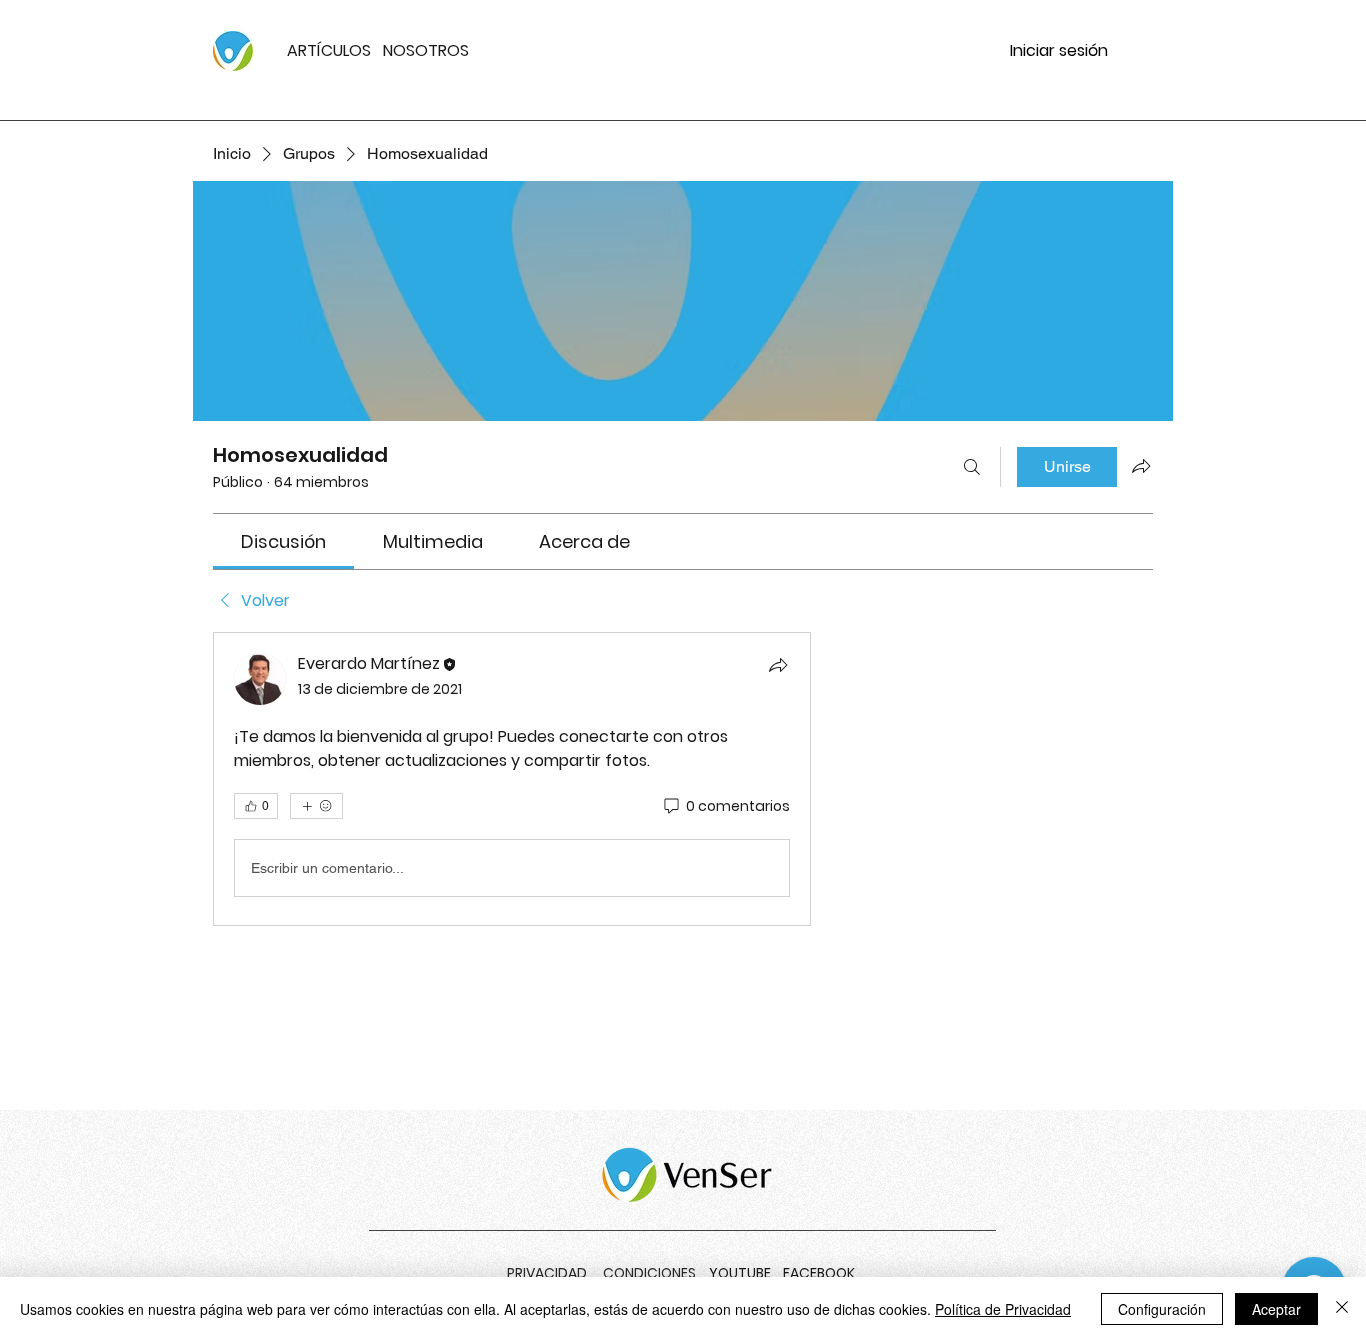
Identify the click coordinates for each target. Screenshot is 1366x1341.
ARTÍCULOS (329, 50)
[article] (512, 779)
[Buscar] (972, 467)
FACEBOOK (819, 1273)
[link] (283, 541)
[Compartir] (778, 665)
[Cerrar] (1342, 1309)
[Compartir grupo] (1141, 466)
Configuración (1162, 1309)
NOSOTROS (426, 50)
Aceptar (1276, 1309)
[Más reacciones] (316, 806)
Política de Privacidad (1003, 1309)
